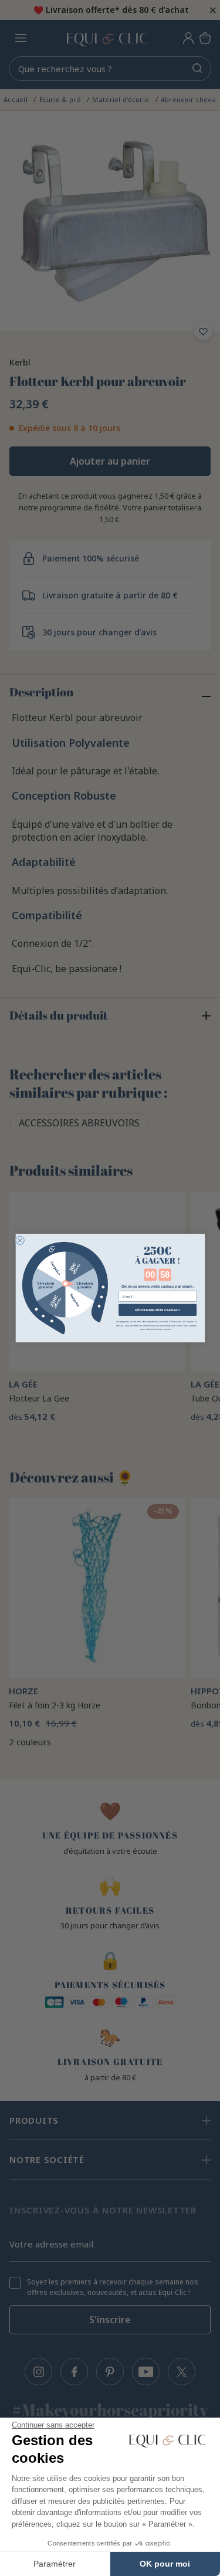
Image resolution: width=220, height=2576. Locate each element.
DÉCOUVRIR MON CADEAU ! (157, 1309)
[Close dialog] (20, 1240)
